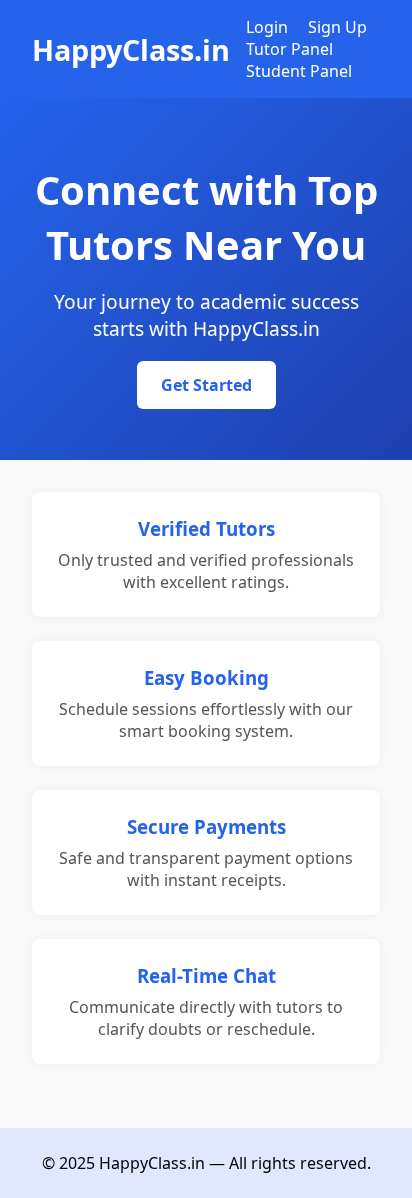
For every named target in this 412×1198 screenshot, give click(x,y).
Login (267, 27)
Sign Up (337, 27)
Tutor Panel (289, 49)
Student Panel (299, 71)
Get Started (206, 385)
